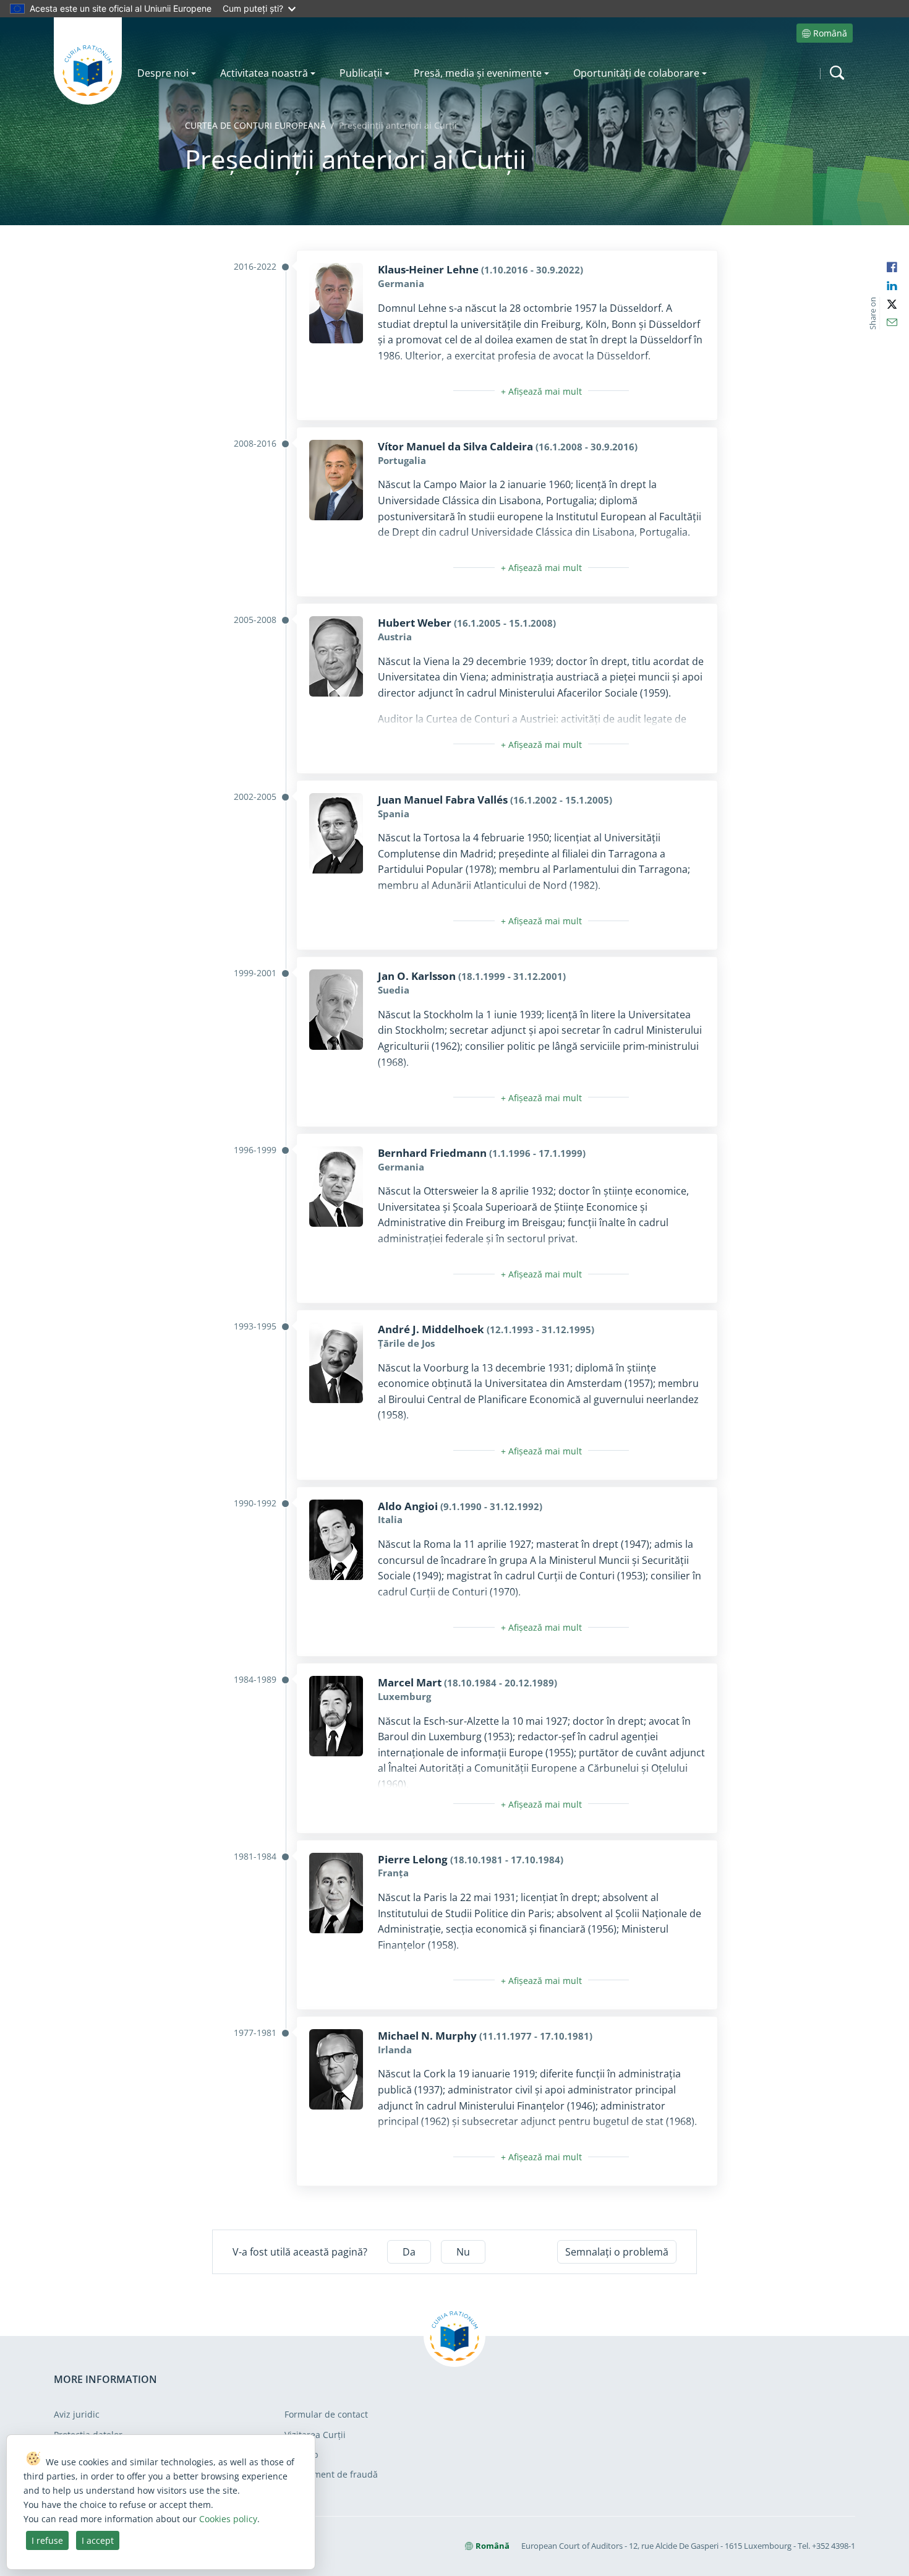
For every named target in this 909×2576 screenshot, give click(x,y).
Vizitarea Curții (315, 2435)
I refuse (47, 2540)
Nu (463, 2252)
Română (830, 33)
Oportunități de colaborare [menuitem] (636, 73)
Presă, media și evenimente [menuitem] (478, 73)
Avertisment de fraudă (331, 2474)
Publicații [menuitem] (361, 73)
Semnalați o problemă (617, 2252)
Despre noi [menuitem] (163, 73)
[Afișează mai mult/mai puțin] (541, 391)
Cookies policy (228, 2519)
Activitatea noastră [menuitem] (264, 73)
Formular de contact (326, 2414)
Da (409, 2252)
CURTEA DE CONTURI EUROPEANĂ (255, 125)
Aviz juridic (77, 2414)
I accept (98, 2540)
